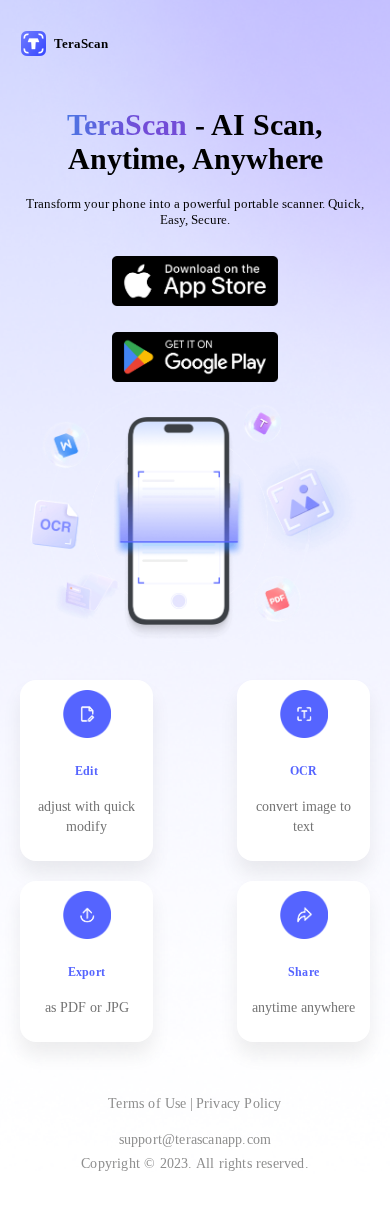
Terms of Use (147, 1103)
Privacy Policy (239, 1103)
